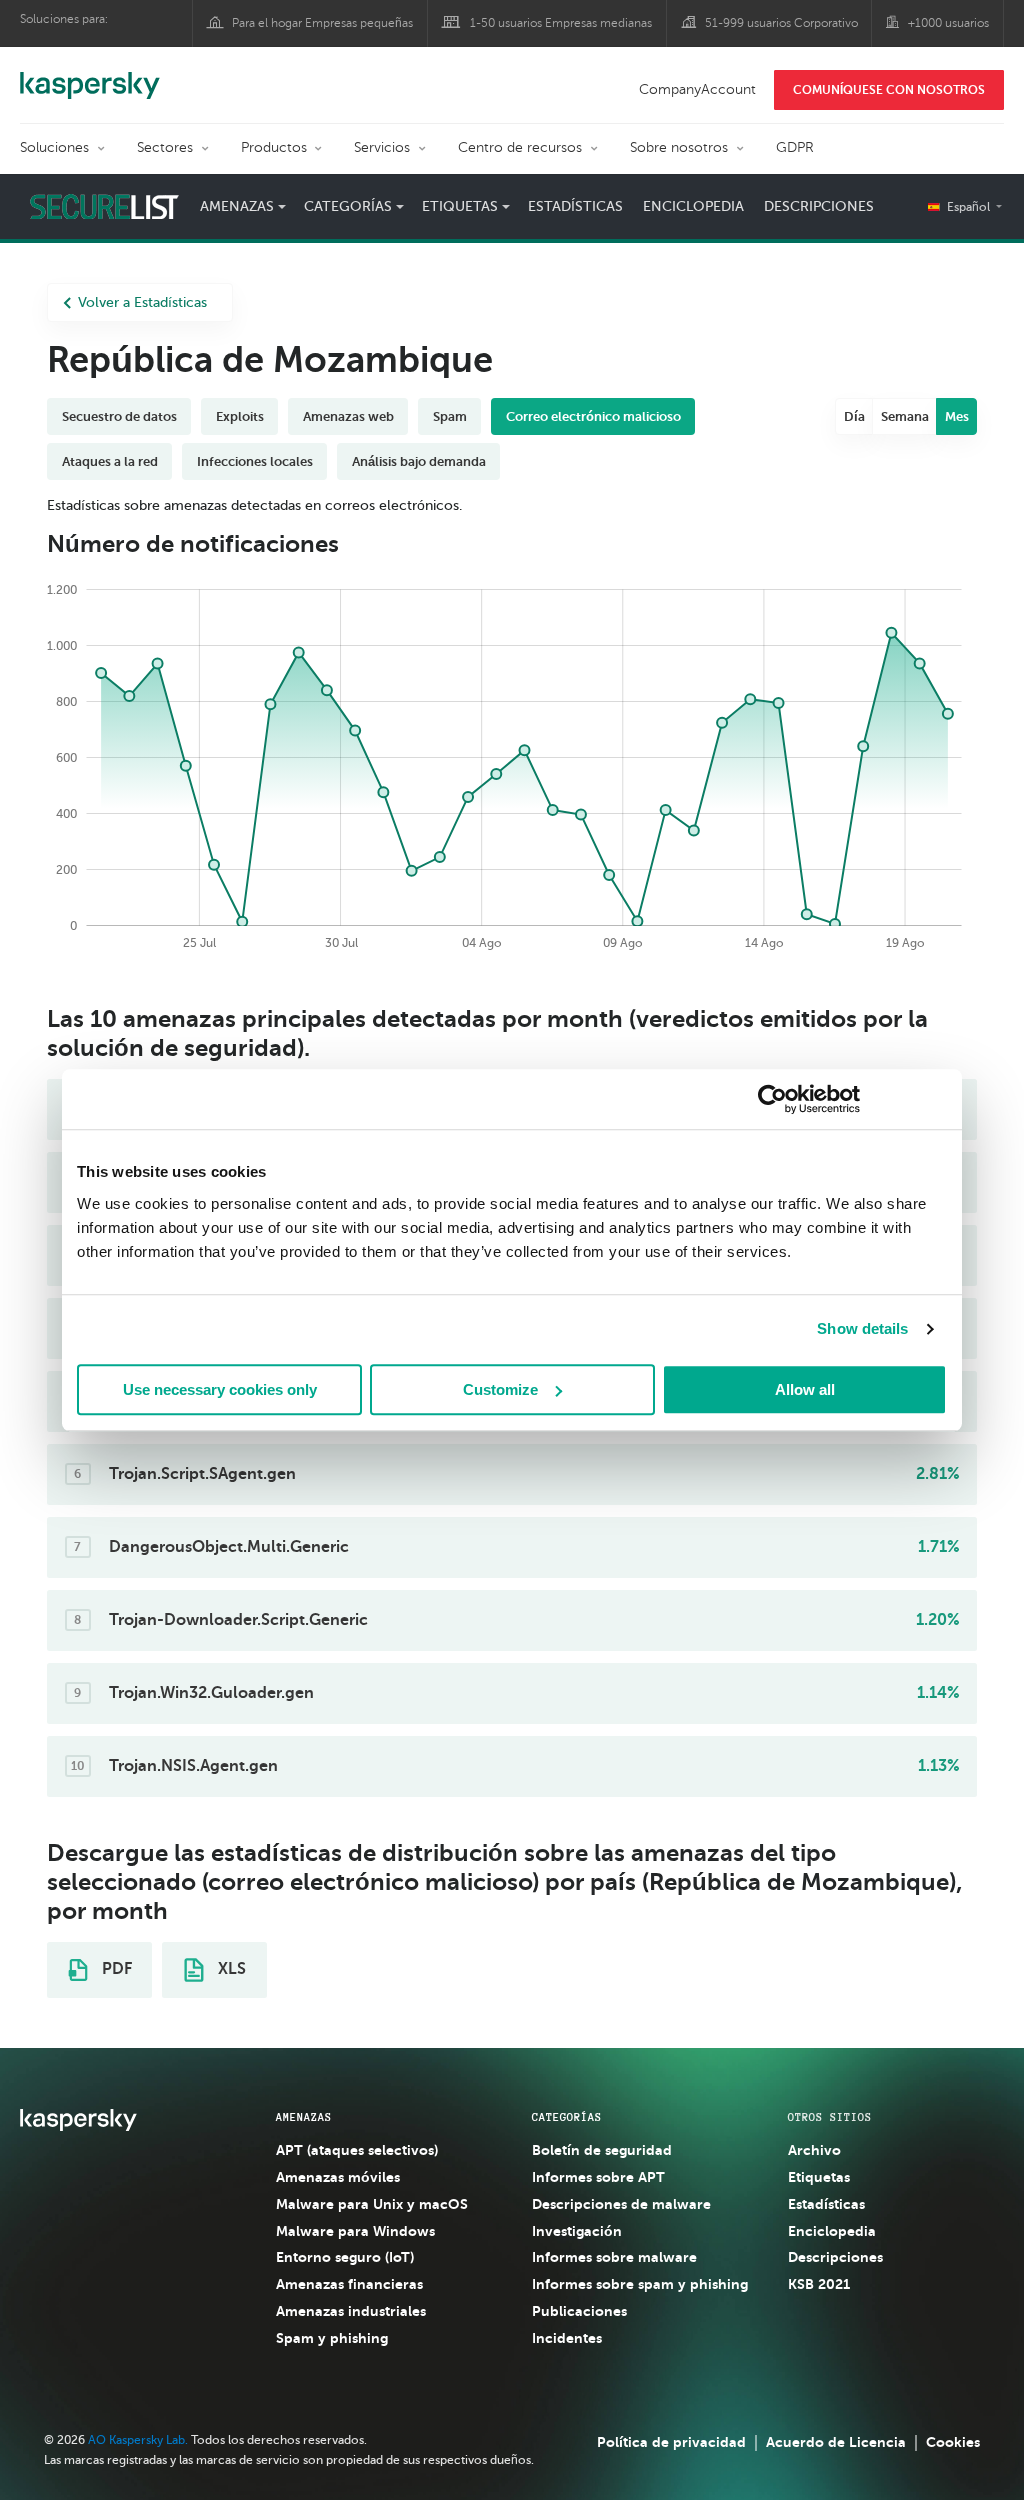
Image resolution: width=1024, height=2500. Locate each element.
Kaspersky (90, 75)
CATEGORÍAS (567, 2117)
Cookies (953, 2442)
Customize (500, 1389)
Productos (274, 147)
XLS (230, 1969)
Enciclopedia (693, 206)
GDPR (795, 147)
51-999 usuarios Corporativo (781, 23)
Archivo (814, 2150)
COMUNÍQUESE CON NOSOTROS (889, 90)
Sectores (165, 147)
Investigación (577, 2231)
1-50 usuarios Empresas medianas (561, 23)
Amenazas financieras (349, 2284)
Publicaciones (579, 2311)
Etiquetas (819, 2177)
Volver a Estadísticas (142, 302)
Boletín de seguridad (602, 2150)
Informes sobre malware (614, 2257)
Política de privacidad (671, 2442)
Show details (862, 1328)
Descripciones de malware (621, 2204)
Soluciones (54, 147)
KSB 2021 (819, 2284)
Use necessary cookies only (220, 1389)
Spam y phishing (332, 2338)
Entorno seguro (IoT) (345, 2257)
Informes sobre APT (598, 2177)
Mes (957, 416)
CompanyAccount (697, 89)
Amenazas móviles (338, 2177)
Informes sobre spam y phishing (640, 2284)
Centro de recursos (520, 147)
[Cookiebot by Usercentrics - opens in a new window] (772, 1099)
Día (854, 416)
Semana (905, 416)
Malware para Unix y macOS (372, 2204)
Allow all (805, 1389)
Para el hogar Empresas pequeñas (322, 23)
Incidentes (567, 2338)
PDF (115, 1969)
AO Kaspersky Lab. (138, 2440)
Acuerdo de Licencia (836, 2442)
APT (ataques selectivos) (357, 2150)
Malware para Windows (355, 2231)
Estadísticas (575, 206)
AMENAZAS (304, 2117)
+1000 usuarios (948, 23)
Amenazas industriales (351, 2311)
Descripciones (819, 206)
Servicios (382, 147)
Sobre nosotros (679, 147)
